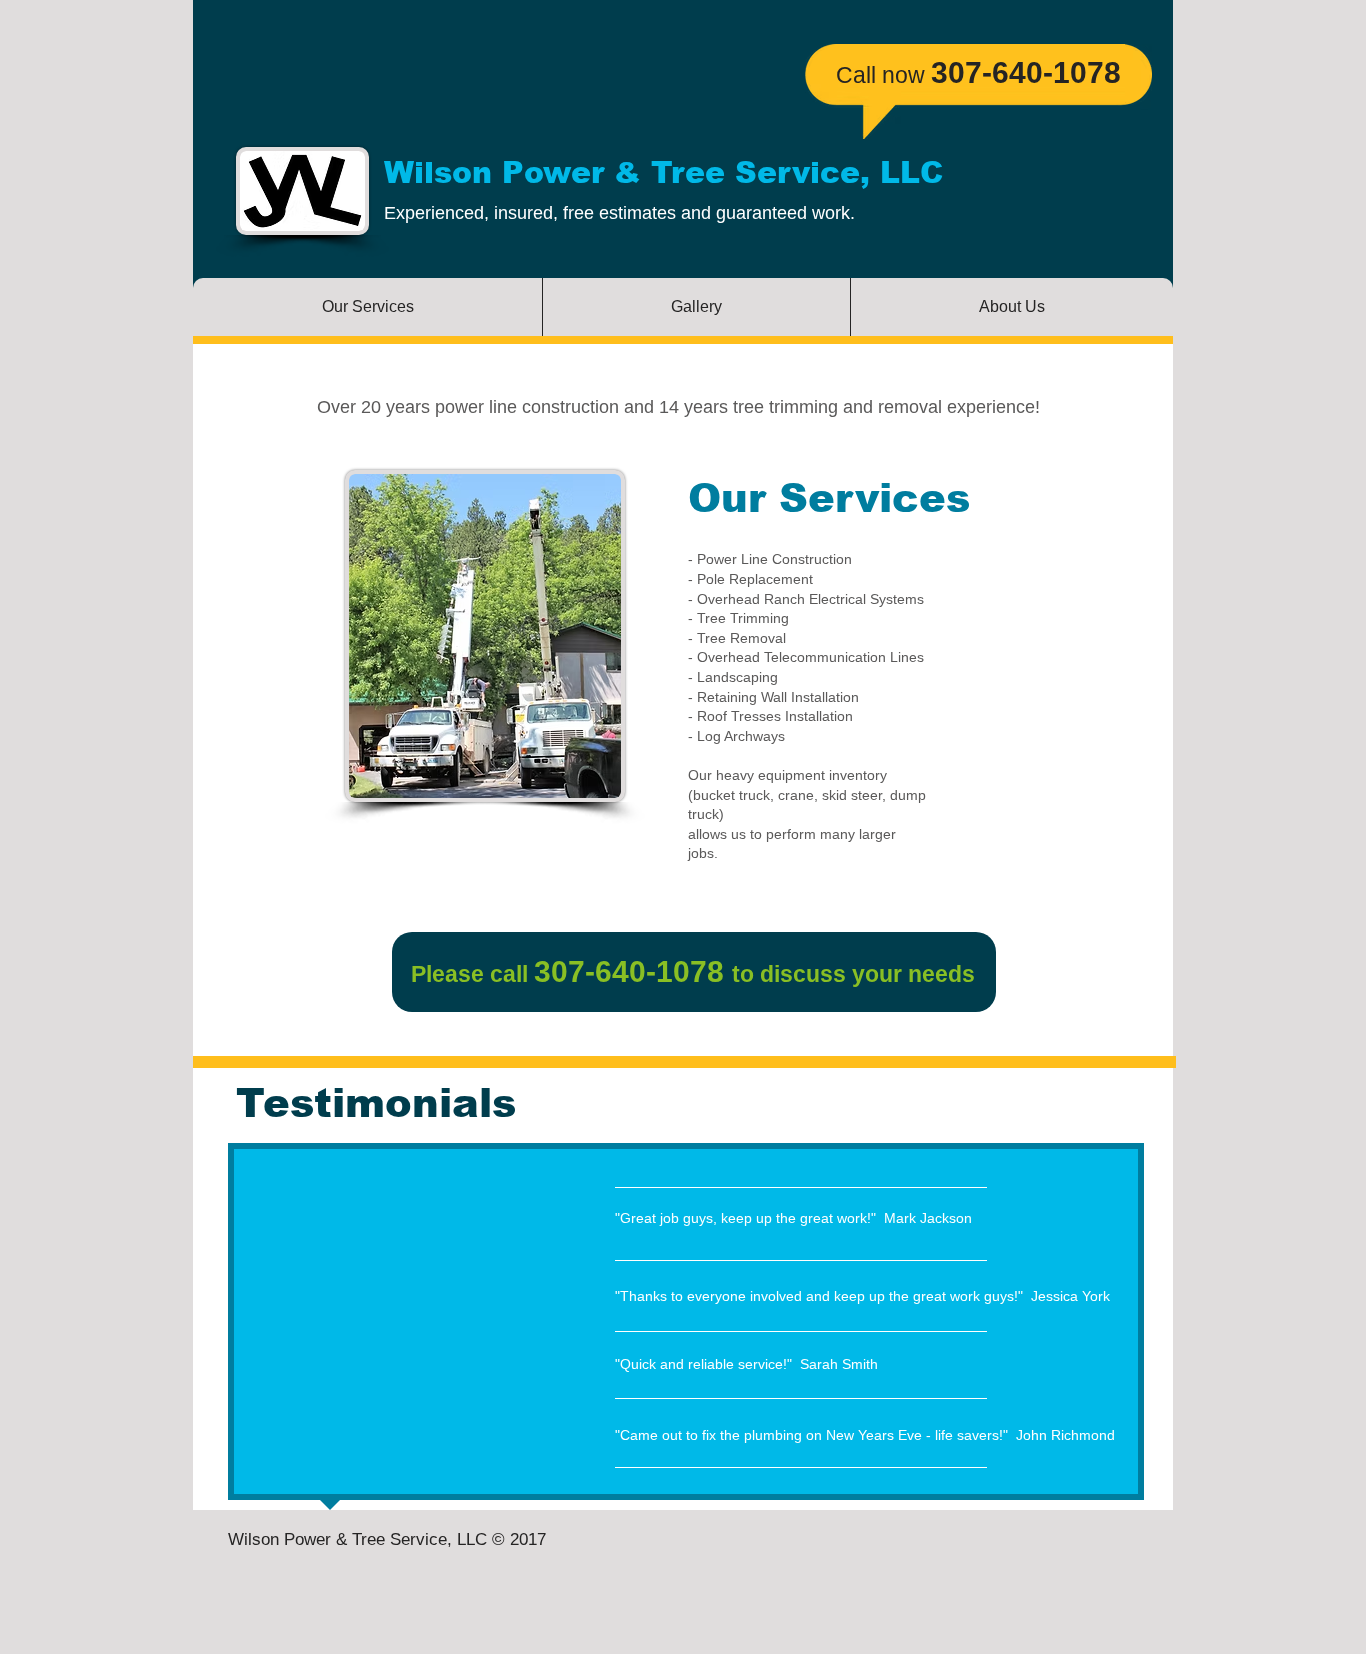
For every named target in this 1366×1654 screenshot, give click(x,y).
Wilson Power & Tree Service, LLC (663, 172)
